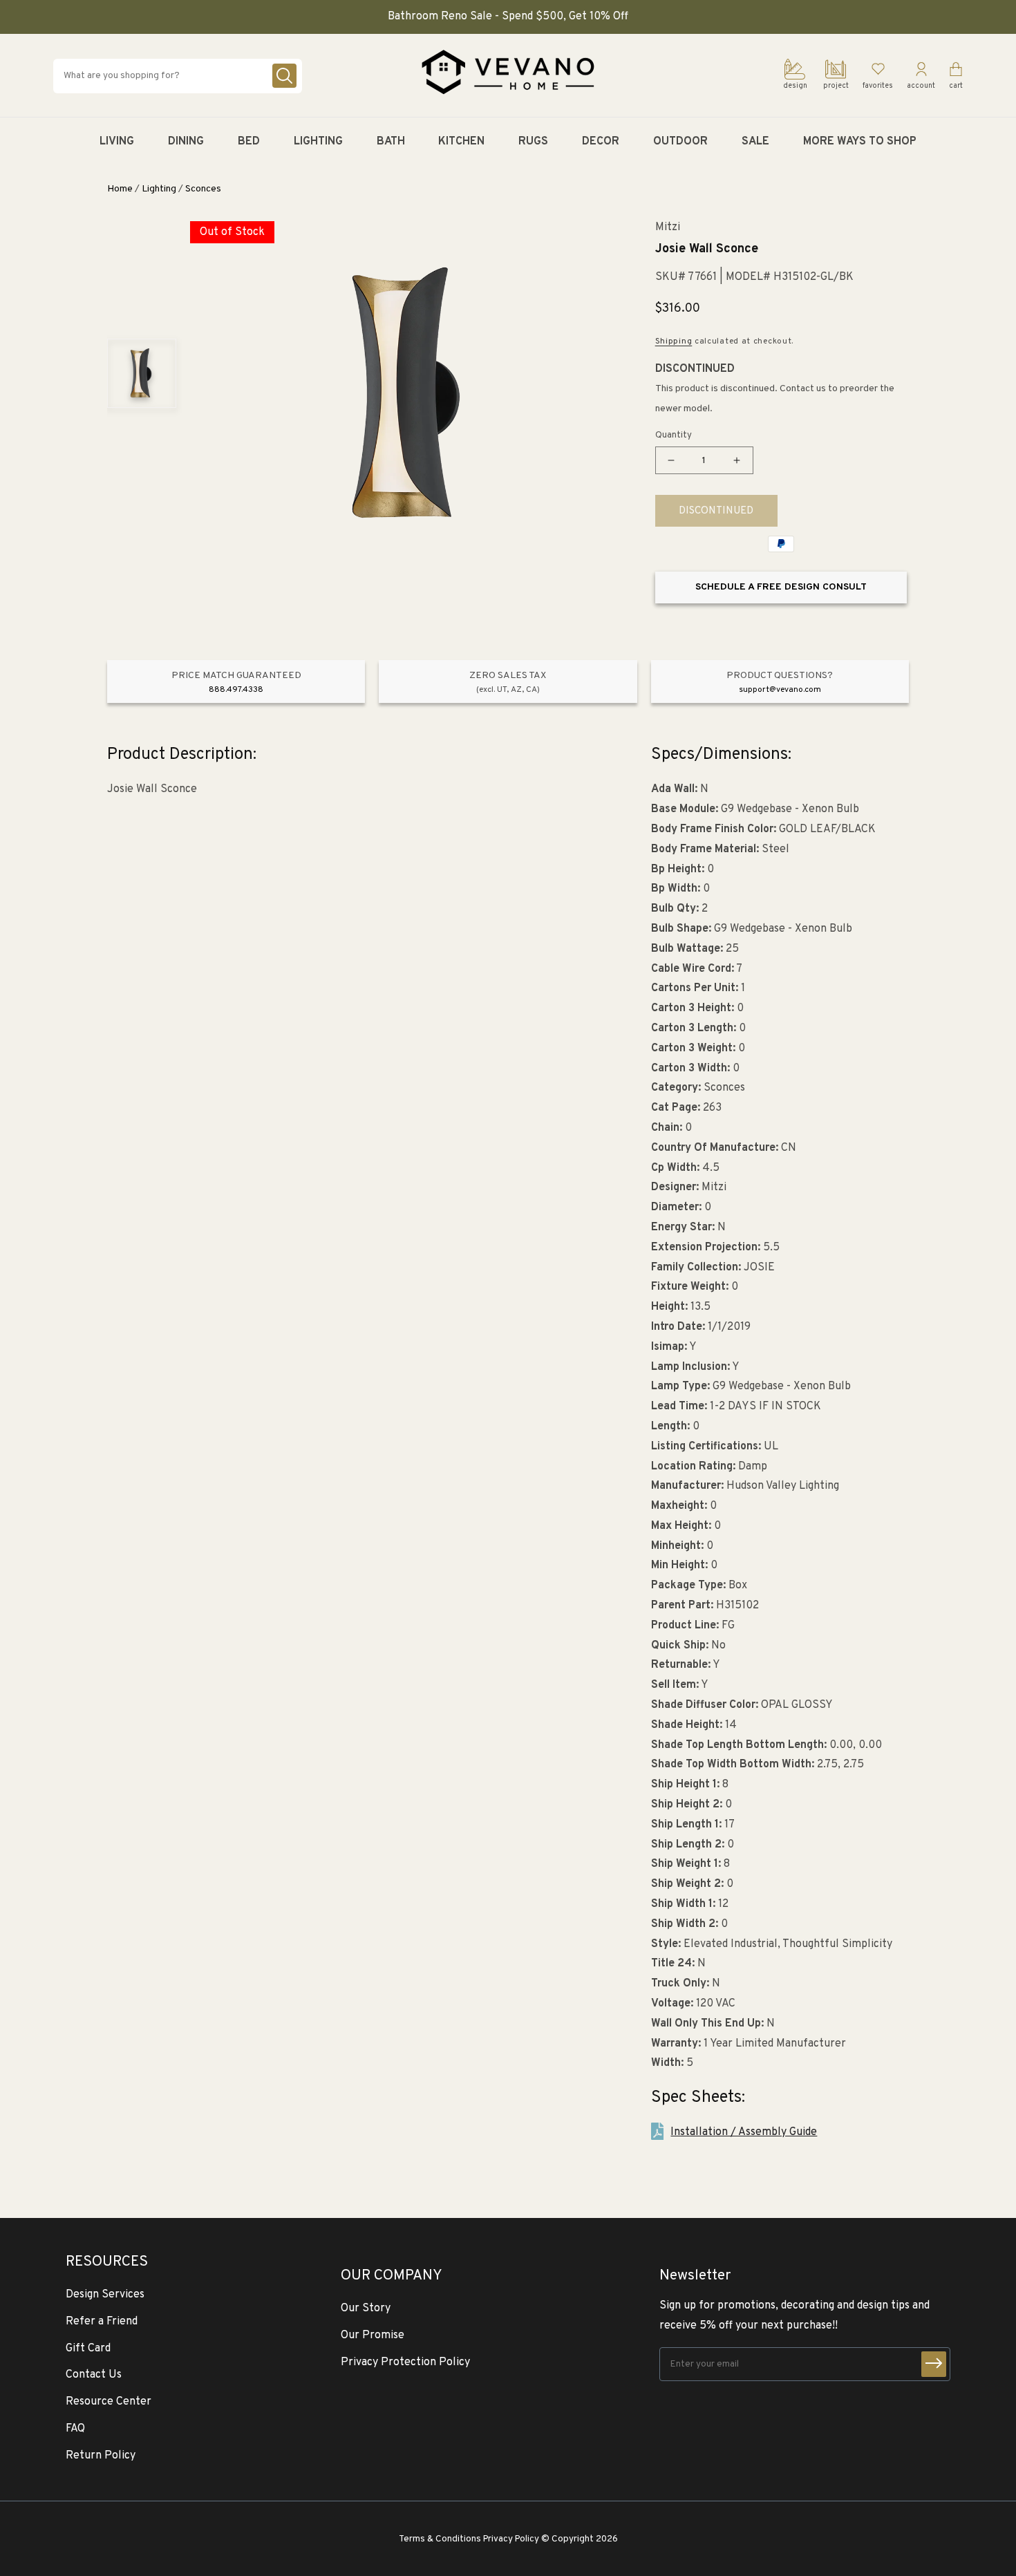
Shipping (674, 341)
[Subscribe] (934, 2364)
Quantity (674, 435)
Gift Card (88, 2349)
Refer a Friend (102, 2322)
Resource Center (109, 2402)
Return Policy (101, 2456)
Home (120, 189)
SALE (755, 142)
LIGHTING (318, 142)
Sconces (203, 189)
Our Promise (373, 2335)
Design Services (105, 2295)
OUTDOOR (680, 142)
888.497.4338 (236, 690)
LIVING (117, 142)
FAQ (75, 2429)
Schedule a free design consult (781, 587)
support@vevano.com (780, 690)
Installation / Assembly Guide (744, 2132)
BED (249, 142)
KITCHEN (461, 142)
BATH (391, 142)
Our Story (366, 2309)
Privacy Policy (511, 2539)
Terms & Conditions (440, 2539)
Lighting (159, 189)
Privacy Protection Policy (405, 2362)
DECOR (601, 142)
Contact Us (94, 2375)
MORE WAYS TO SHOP (860, 142)
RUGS (533, 142)
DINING (186, 142)
